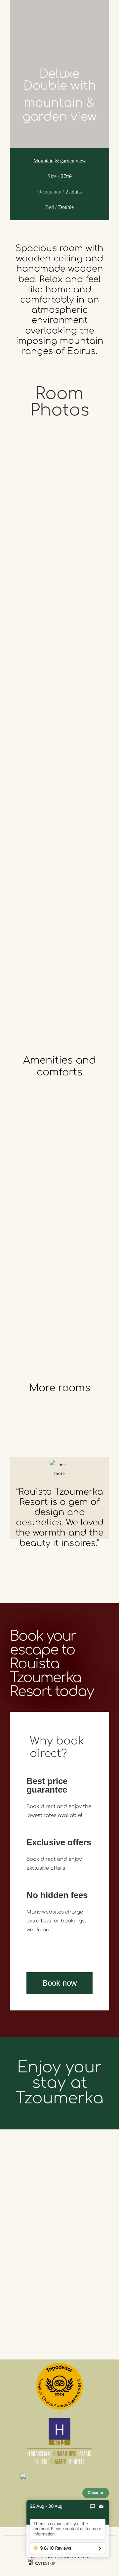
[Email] (101, 2506)
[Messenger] (93, 2506)
